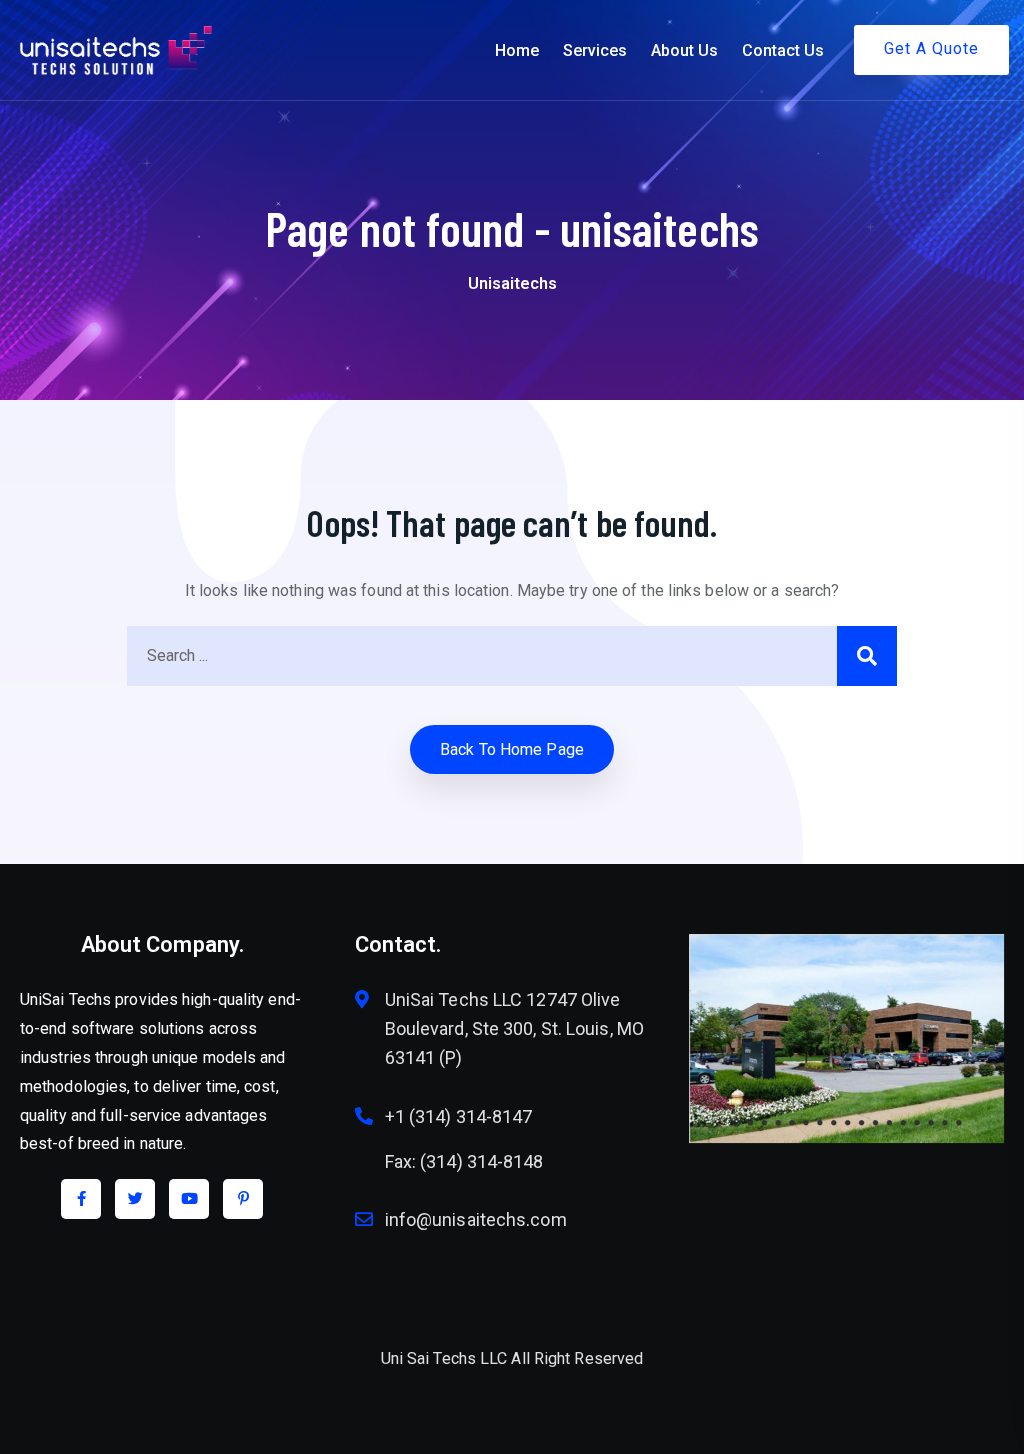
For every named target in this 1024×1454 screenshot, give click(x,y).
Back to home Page (512, 749)
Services (595, 50)
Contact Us (783, 50)
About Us (684, 50)
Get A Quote (931, 48)
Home (517, 50)
